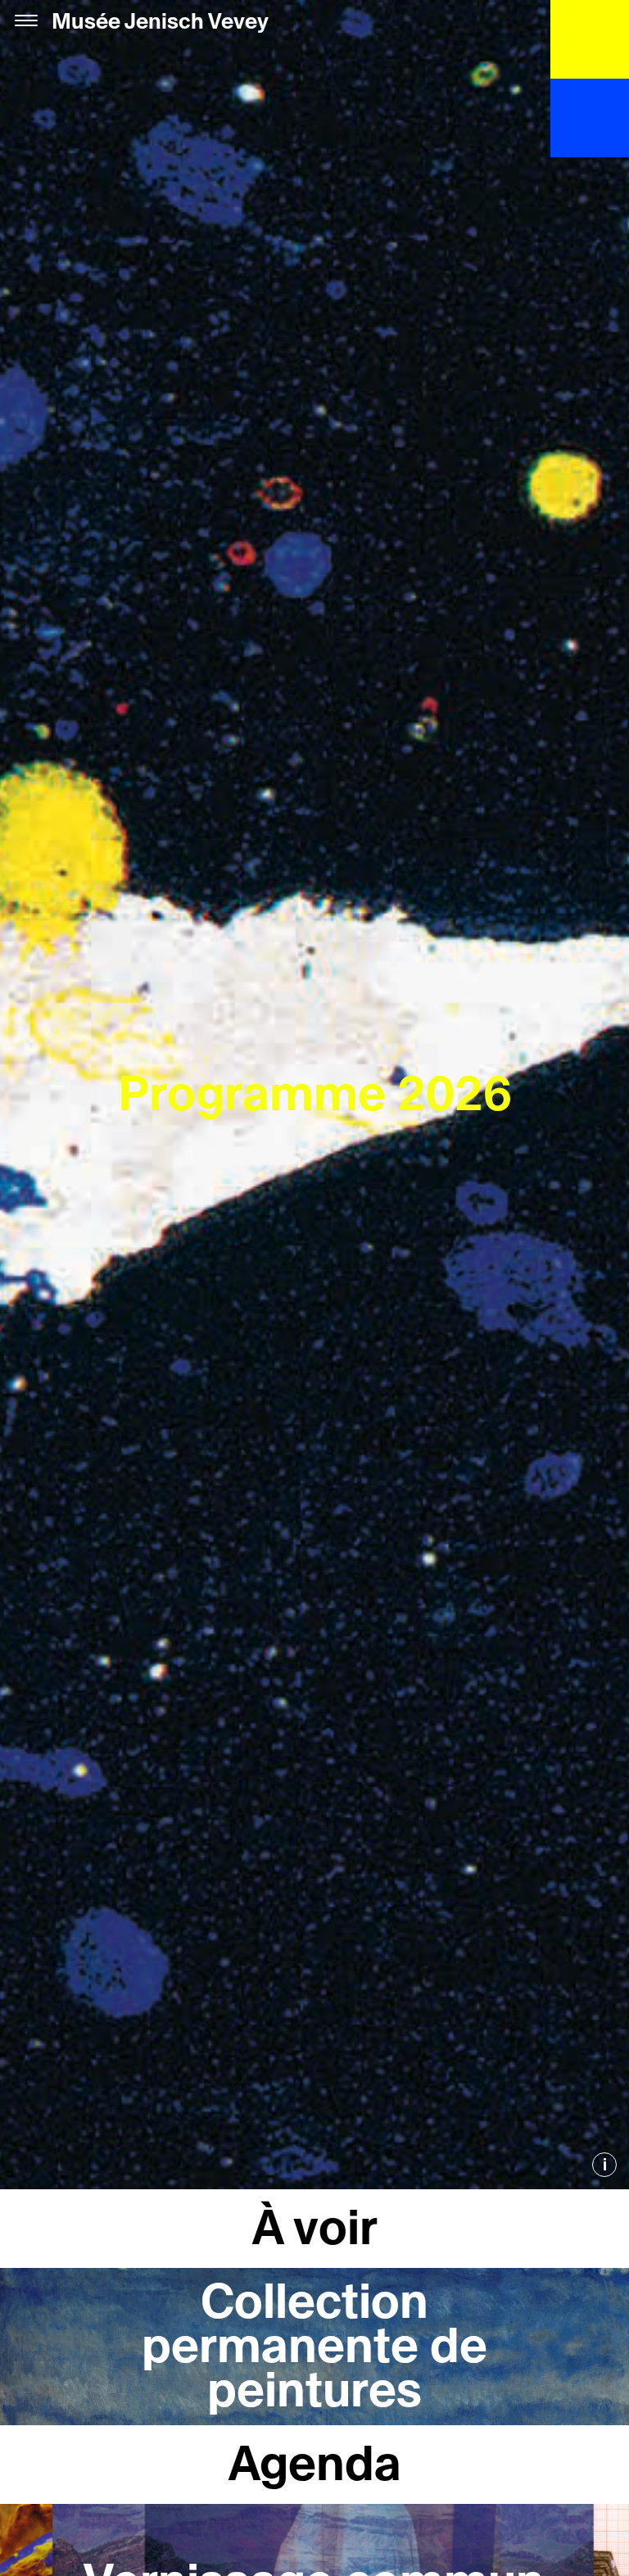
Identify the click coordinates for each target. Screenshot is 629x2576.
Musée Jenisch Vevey (160, 22)
